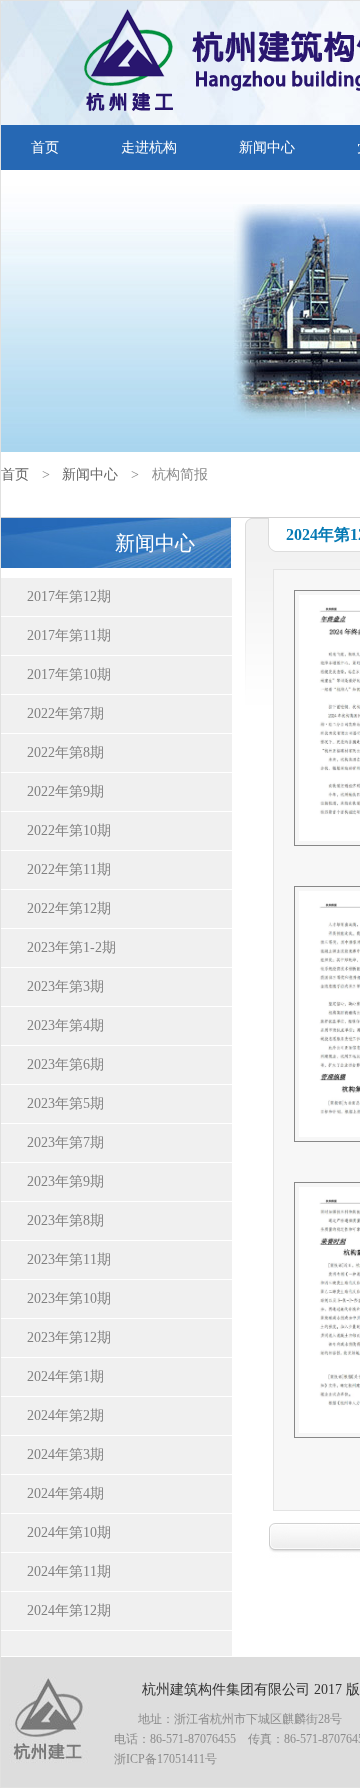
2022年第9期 (65, 791)
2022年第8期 (65, 752)
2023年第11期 (69, 1259)
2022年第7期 (65, 713)
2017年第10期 (69, 674)
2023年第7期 (65, 1142)
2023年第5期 (65, 1103)
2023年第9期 (65, 1181)
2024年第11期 (69, 1571)
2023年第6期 (65, 1064)
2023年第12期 (69, 1337)
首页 (45, 147)
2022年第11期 (69, 869)
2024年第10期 (69, 1532)
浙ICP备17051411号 (165, 1759)
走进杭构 (149, 147)
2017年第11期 (69, 635)
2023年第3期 (65, 986)
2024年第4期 (65, 1493)
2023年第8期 (65, 1220)
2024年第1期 (65, 1376)
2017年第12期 (69, 596)
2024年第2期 (65, 1415)
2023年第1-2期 (71, 947)
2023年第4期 (65, 1025)
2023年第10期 (69, 1298)
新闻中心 (267, 147)
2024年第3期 (65, 1454)
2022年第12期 (69, 908)
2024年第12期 (69, 1610)
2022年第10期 (69, 830)
